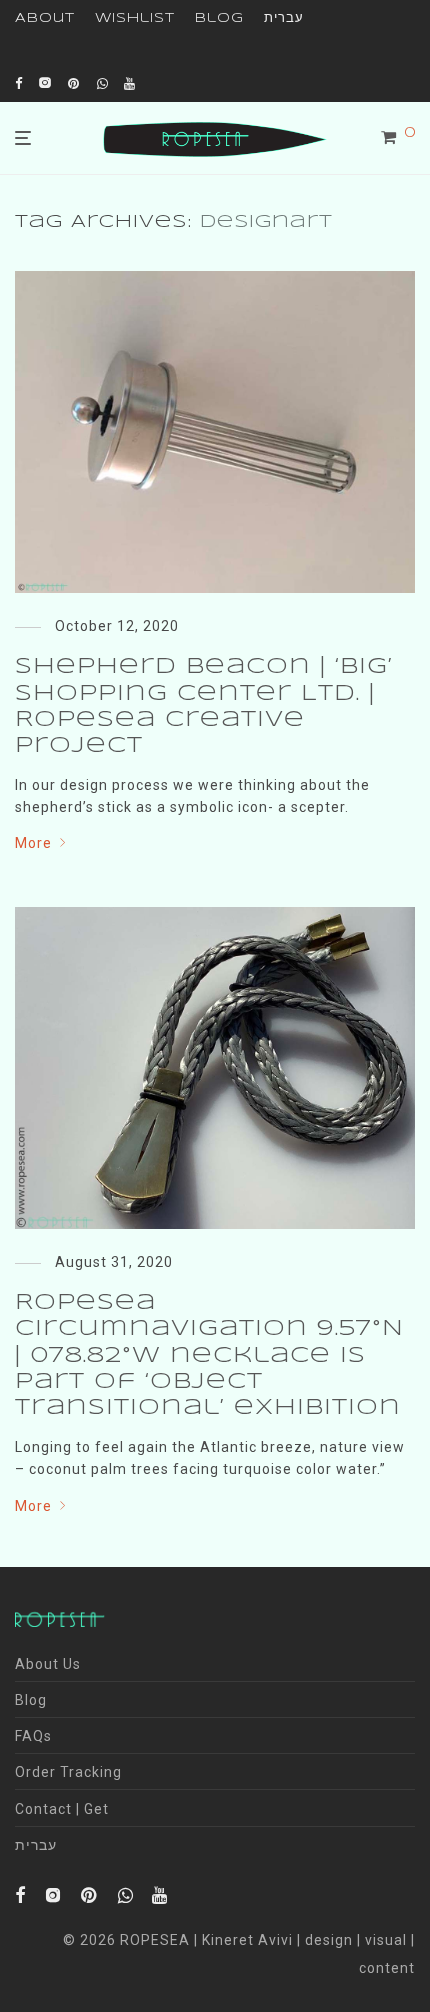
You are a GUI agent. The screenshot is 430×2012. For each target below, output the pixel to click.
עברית (284, 18)
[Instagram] (45, 82)
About (45, 18)
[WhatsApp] (103, 82)
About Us (48, 1664)
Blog (219, 18)
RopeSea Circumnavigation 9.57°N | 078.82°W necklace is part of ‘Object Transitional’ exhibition (209, 1356)
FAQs (33, 1736)
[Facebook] (19, 82)
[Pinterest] (75, 82)
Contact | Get (62, 1809)
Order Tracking (68, 1772)
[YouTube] (131, 82)
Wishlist (135, 18)
